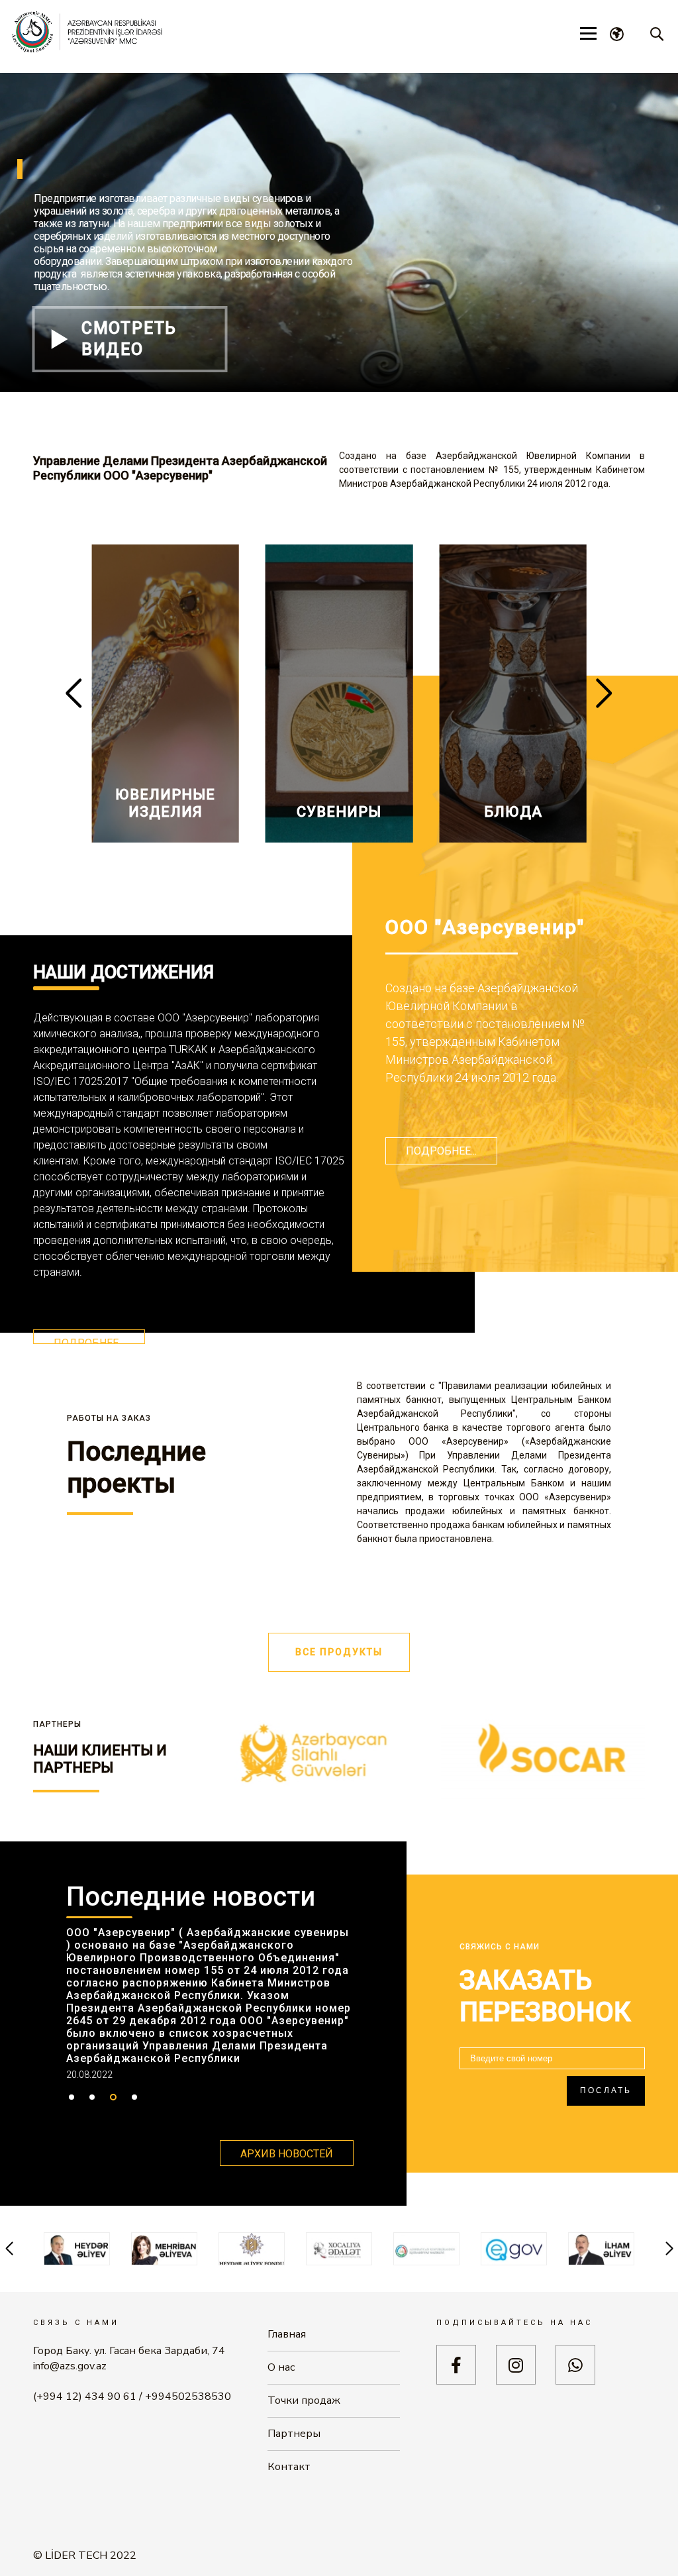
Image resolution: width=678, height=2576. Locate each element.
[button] (604, 694)
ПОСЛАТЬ (606, 2090)
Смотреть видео (129, 339)
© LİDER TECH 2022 (85, 2556)
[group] (165, 694)
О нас (281, 2367)
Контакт (289, 2467)
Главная (287, 2334)
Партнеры (294, 2434)
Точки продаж (304, 2400)
